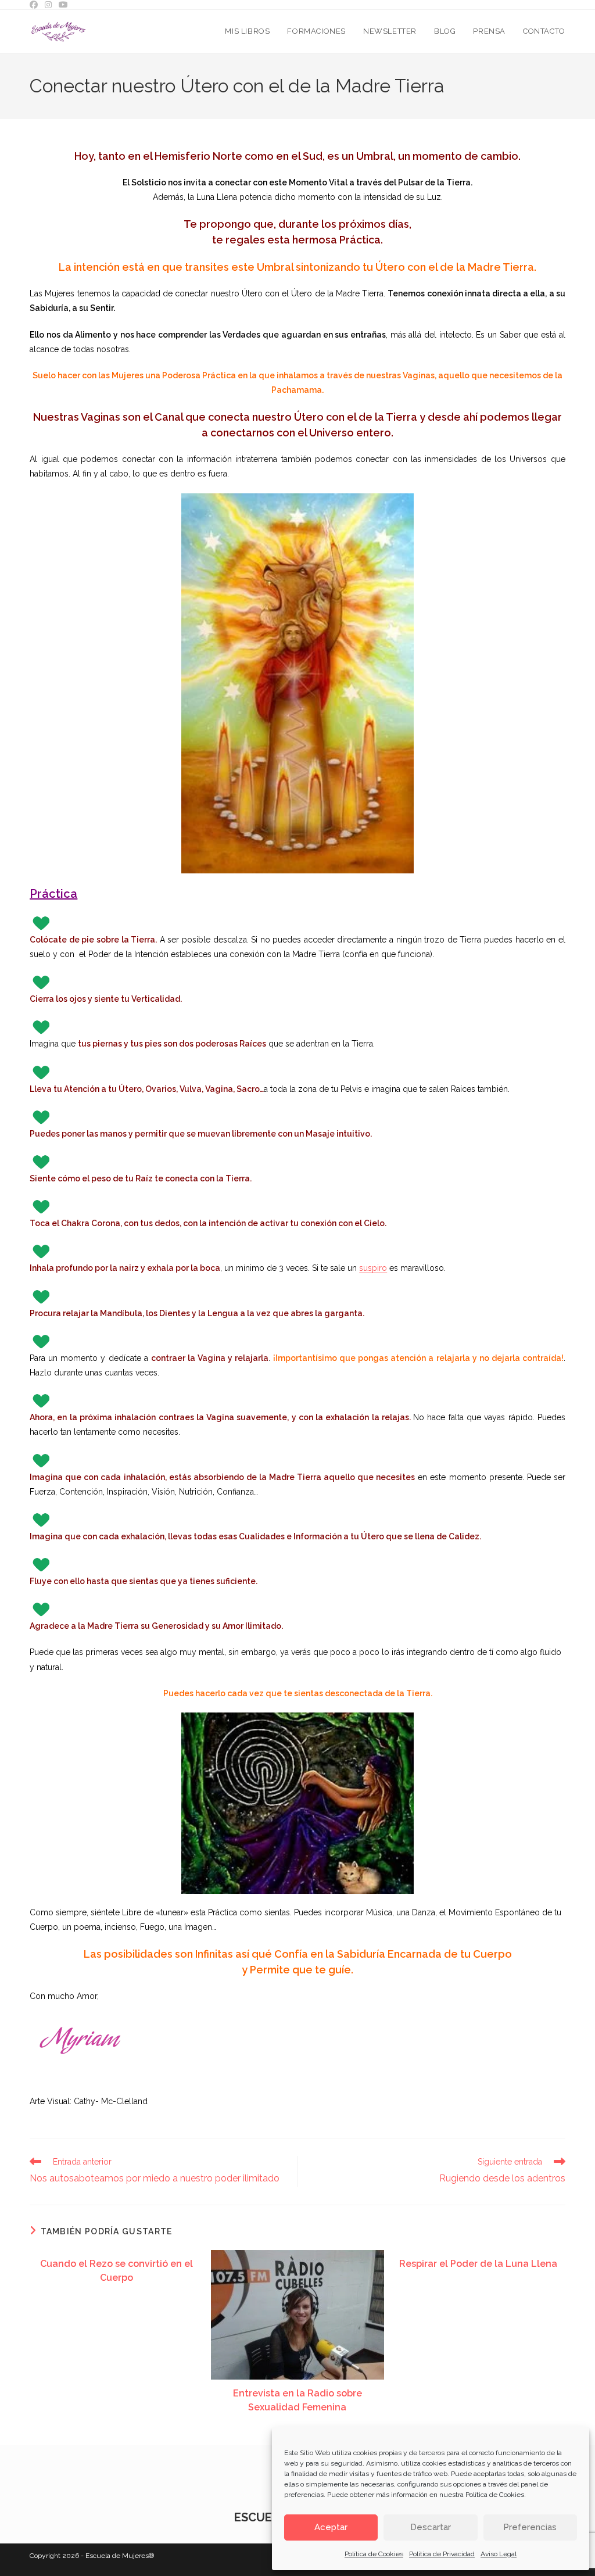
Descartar (431, 2527)
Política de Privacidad (442, 2554)
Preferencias (530, 2527)
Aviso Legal (499, 2554)
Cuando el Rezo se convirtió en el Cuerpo (117, 2271)
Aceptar (331, 2527)
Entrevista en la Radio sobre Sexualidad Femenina (297, 2400)
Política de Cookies (495, 2495)
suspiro (373, 1268)
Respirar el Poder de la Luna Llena (478, 2264)
